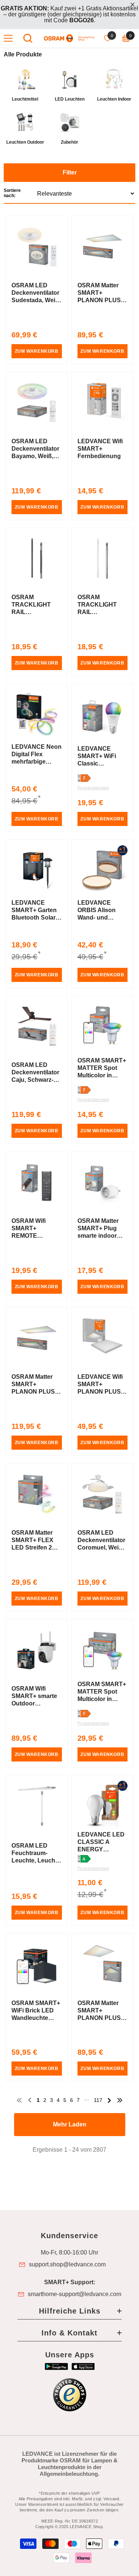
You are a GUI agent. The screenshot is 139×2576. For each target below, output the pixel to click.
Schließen (133, 5)
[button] (69, 184)
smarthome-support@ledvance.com (75, 2294)
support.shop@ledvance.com (67, 2265)
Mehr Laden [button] (70, 2124)
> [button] (109, 2100)
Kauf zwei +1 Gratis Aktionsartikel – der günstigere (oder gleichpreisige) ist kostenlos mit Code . (69, 14)
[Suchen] (28, 38)
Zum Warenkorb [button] (37, 351)
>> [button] (120, 2100)
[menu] (8, 38)
